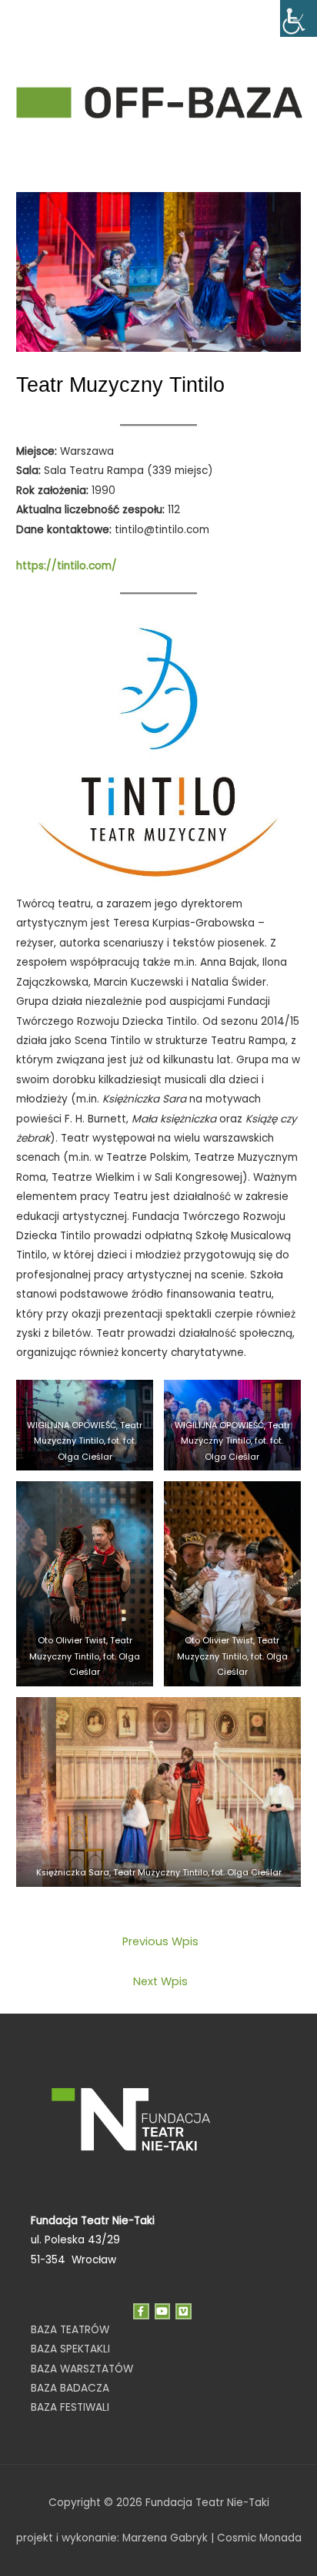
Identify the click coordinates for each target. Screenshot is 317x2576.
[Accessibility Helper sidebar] (299, 18)
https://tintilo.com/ (67, 566)
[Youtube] (163, 2311)
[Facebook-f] (141, 2311)
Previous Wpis (160, 1941)
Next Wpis (160, 1981)
